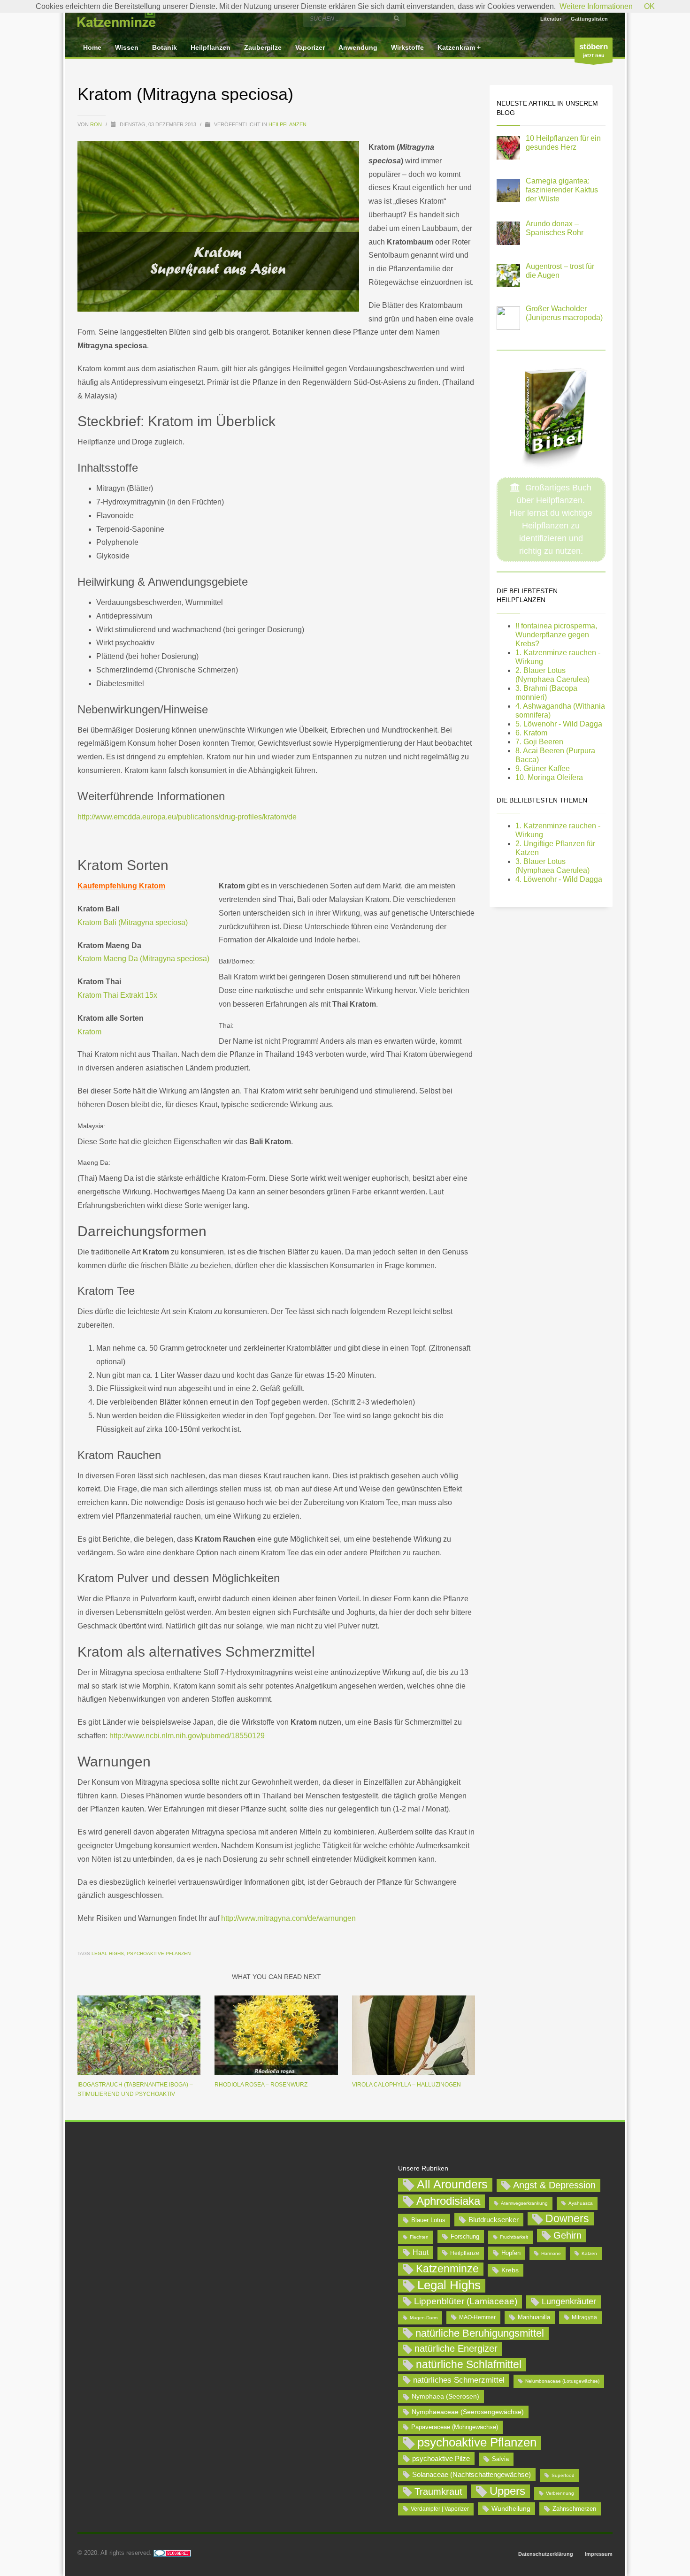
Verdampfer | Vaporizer (440, 2509)
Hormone (551, 2253)
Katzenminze (447, 2269)
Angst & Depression (554, 2185)
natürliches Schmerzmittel (459, 2380)
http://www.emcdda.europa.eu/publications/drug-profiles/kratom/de (187, 817)
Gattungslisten (589, 19)
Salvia (500, 2459)
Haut (421, 2252)
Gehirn (567, 2235)
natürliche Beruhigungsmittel (480, 2333)
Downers (567, 2218)
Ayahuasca (581, 2203)
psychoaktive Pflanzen (159, 1953)
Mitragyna (584, 2317)
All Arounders (452, 2184)
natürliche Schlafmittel (469, 2364)
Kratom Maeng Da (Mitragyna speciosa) (143, 959)
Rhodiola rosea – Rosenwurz (261, 2085)
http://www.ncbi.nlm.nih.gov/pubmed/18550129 (186, 1736)
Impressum (599, 2554)
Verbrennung (560, 2493)
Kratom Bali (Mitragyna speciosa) (133, 922)
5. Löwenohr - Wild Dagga (559, 724)
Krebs (510, 2270)
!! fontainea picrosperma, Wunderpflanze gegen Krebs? (556, 635)
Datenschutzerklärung (546, 2554)
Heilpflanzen (287, 124)
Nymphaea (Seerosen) (445, 2396)
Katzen (589, 2253)
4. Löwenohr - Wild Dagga (559, 879)
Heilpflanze (465, 2253)
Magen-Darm (424, 2318)
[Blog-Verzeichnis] (172, 2553)
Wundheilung (511, 2508)
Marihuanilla (534, 2317)
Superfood (563, 2475)
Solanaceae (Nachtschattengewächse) (471, 2474)
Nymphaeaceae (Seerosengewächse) (468, 2412)
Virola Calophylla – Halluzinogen (406, 2085)
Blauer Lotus (428, 2220)
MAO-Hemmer (477, 2317)
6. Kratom (531, 733)
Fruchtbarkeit (514, 2237)
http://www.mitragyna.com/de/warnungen (288, 1918)
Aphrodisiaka (448, 2201)
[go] (397, 18)
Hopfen (511, 2253)
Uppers (507, 2491)
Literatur (551, 19)
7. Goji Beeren (539, 742)
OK (649, 6)
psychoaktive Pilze (441, 2458)
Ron (97, 124)
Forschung (465, 2236)
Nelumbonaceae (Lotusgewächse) (562, 2381)
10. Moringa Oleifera (549, 777)
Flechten (419, 2237)
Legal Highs (108, 1953)
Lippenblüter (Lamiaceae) (466, 2301)
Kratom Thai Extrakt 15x (117, 995)
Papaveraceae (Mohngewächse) (455, 2427)
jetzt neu (594, 50)
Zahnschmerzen (574, 2509)
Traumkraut (438, 2492)
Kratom (89, 1032)
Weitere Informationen (596, 6)
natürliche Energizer (456, 2348)
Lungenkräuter (569, 2301)
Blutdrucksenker (494, 2220)
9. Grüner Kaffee (543, 768)
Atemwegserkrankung (524, 2203)
